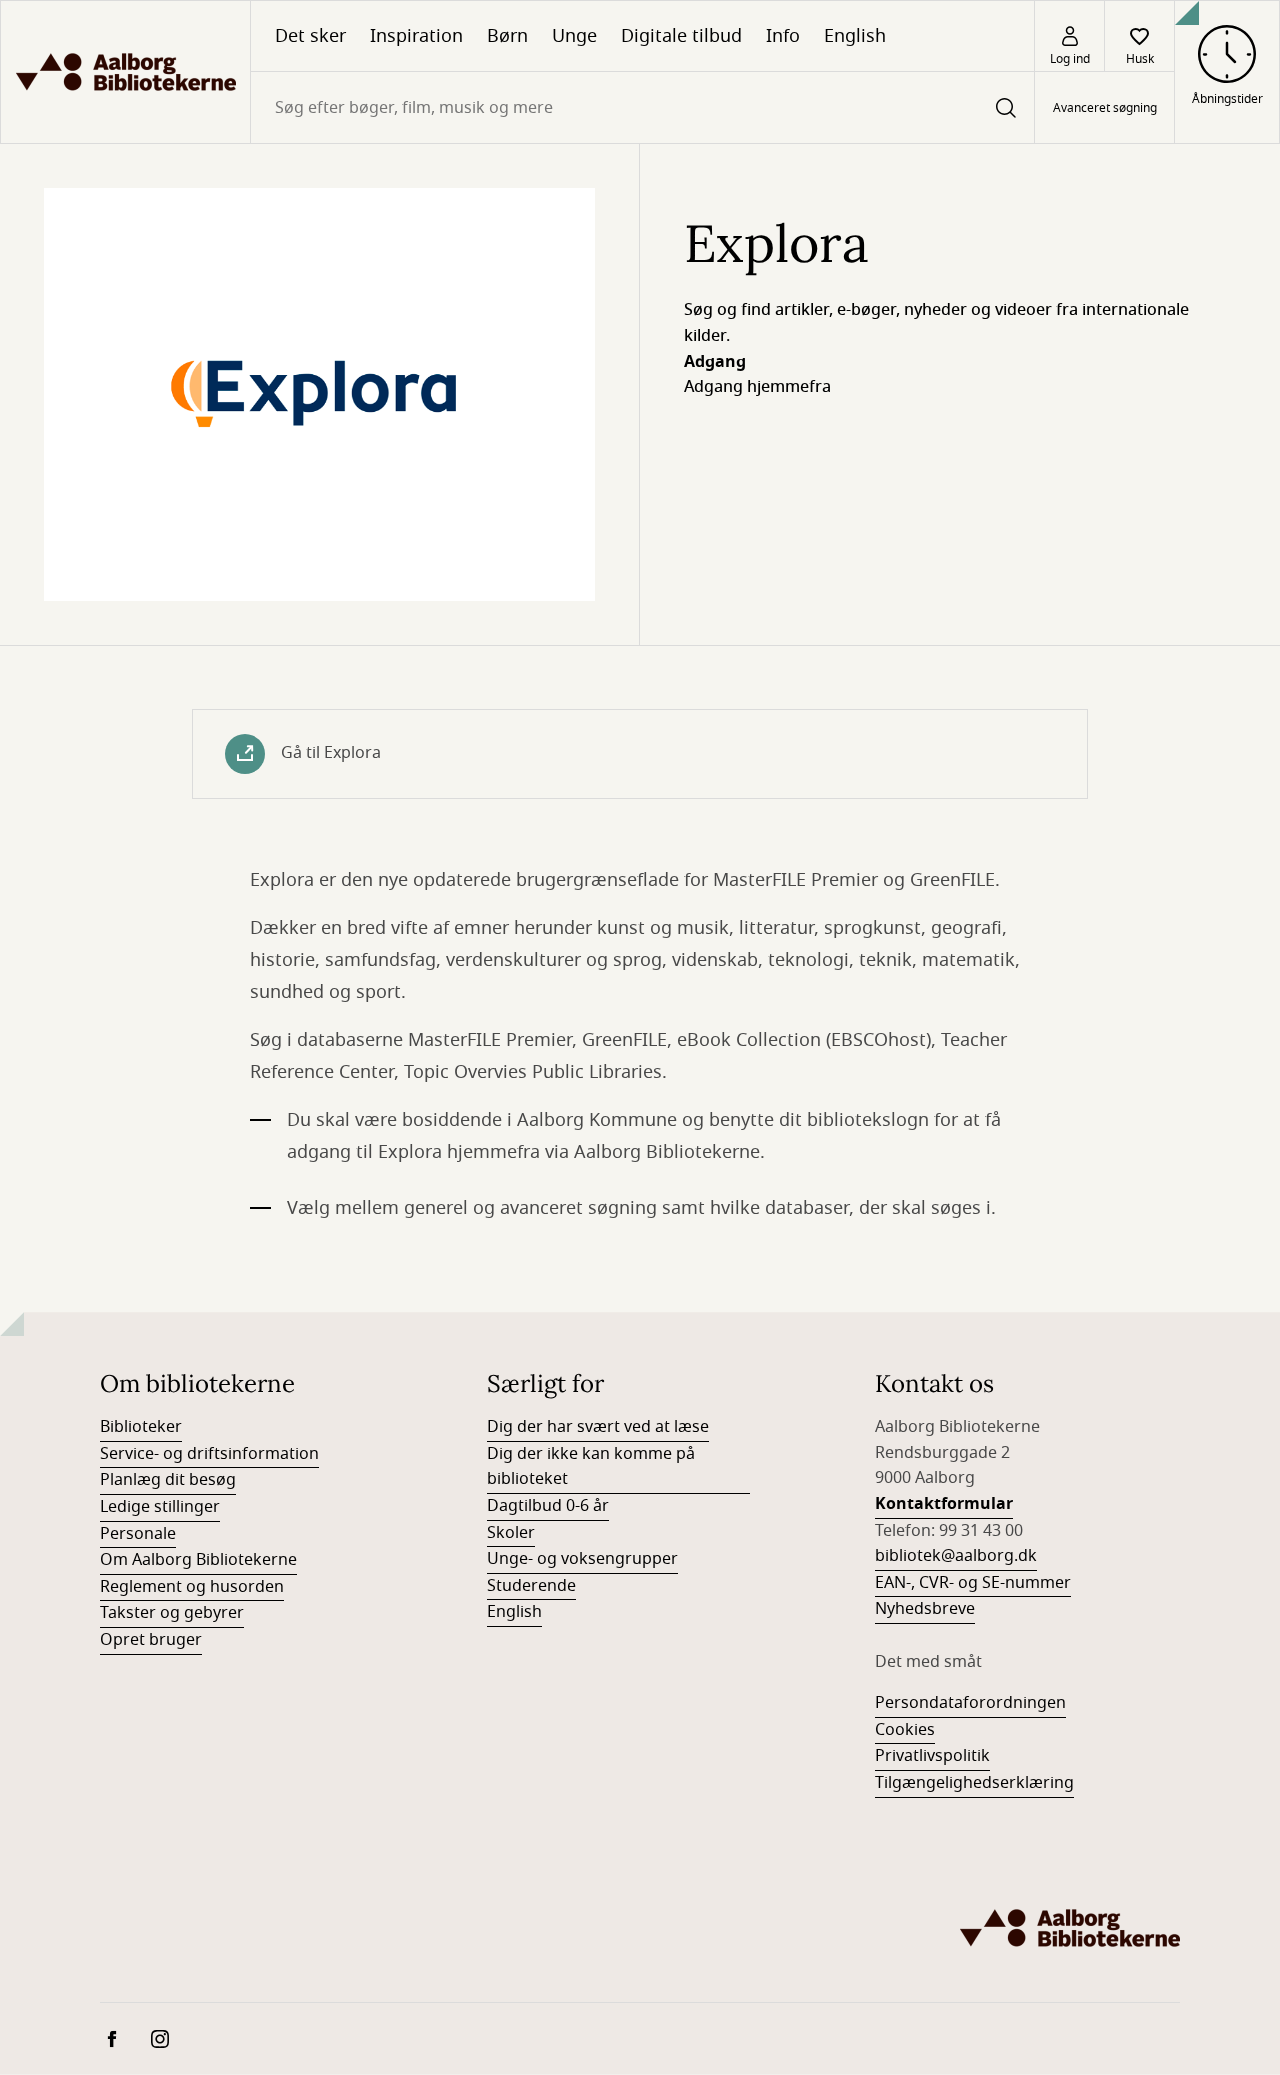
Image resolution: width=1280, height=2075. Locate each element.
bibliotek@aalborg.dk (956, 1556)
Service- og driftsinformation (209, 1454)
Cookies (905, 1730)
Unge (574, 36)
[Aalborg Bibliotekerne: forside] (125, 72)
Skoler (511, 1533)
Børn (507, 36)
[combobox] (642, 107)
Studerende (531, 1586)
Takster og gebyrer (172, 1613)
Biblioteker (141, 1427)
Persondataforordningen (970, 1703)
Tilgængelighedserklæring (974, 1783)
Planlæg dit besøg (168, 1480)
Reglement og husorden (192, 1587)
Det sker (310, 36)
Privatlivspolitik (932, 1756)
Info (783, 36)
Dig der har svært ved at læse (598, 1427)
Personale (138, 1534)
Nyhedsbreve (925, 1609)
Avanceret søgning (1105, 108)
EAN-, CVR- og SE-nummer (973, 1583)
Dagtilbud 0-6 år (548, 1506)
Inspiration (416, 36)
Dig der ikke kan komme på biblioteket (591, 1467)
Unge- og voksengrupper (582, 1559)
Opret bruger (151, 1640)
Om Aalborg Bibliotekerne (198, 1560)
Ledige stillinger (160, 1507)
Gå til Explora (331, 753)
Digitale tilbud (681, 36)
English (855, 36)
